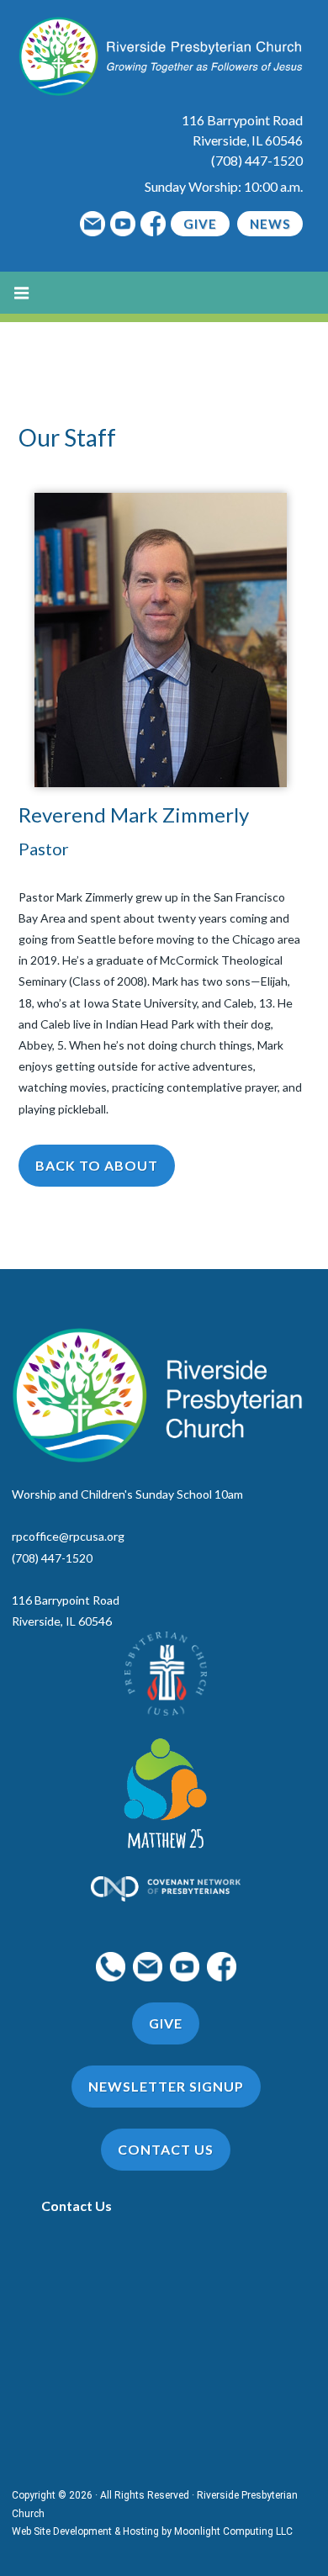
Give (200, 224)
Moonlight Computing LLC (233, 2531)
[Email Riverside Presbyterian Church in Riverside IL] (93, 224)
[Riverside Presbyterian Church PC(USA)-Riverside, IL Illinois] (161, 54)
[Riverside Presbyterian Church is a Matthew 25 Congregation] (166, 1796)
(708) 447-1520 (257, 160)
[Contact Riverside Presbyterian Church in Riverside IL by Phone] (111, 1965)
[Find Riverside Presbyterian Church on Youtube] (123, 224)
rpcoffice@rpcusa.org (68, 1536)
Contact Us (77, 2206)
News (270, 224)
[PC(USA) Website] (166, 1674)
